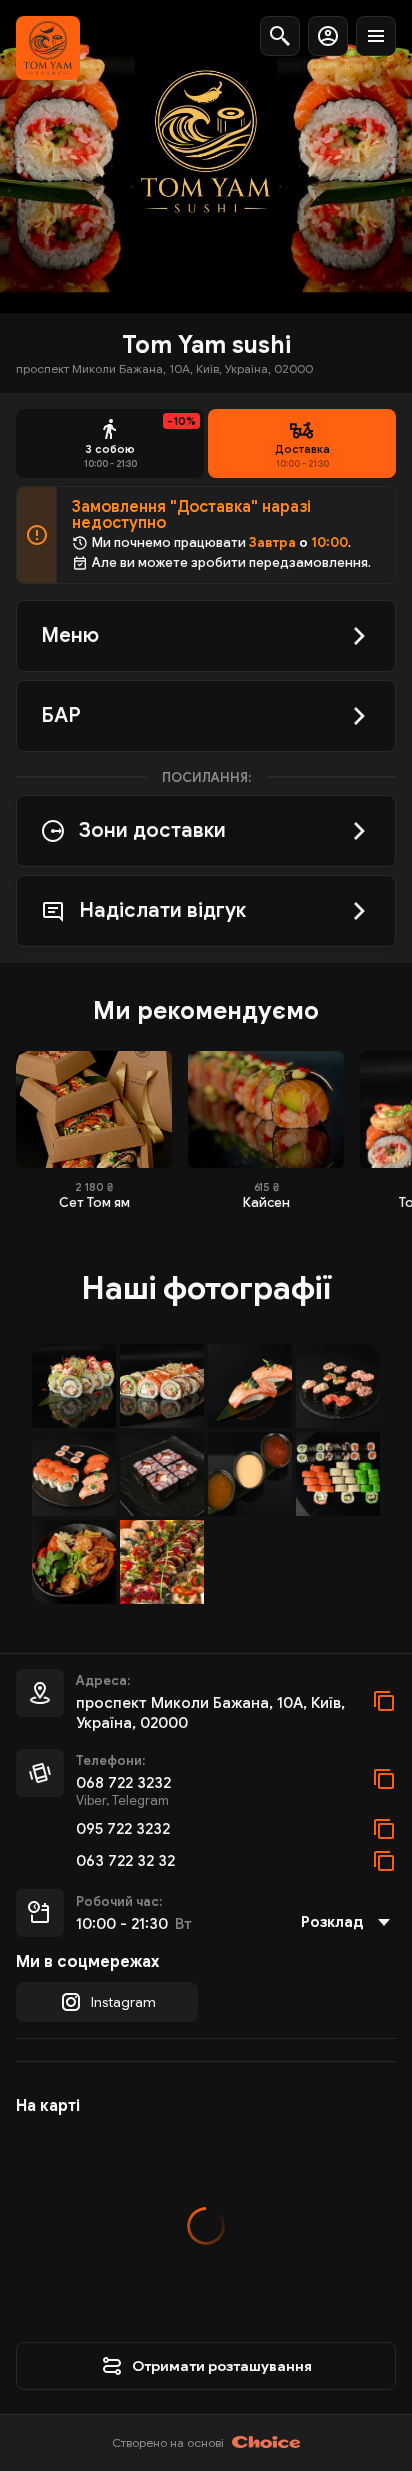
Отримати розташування (222, 2366)
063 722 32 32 (125, 1861)
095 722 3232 (123, 1829)
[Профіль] (328, 36)
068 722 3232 (123, 1783)
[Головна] (48, 48)
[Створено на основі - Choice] (266, 2443)
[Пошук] (280, 36)
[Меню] (376, 36)
